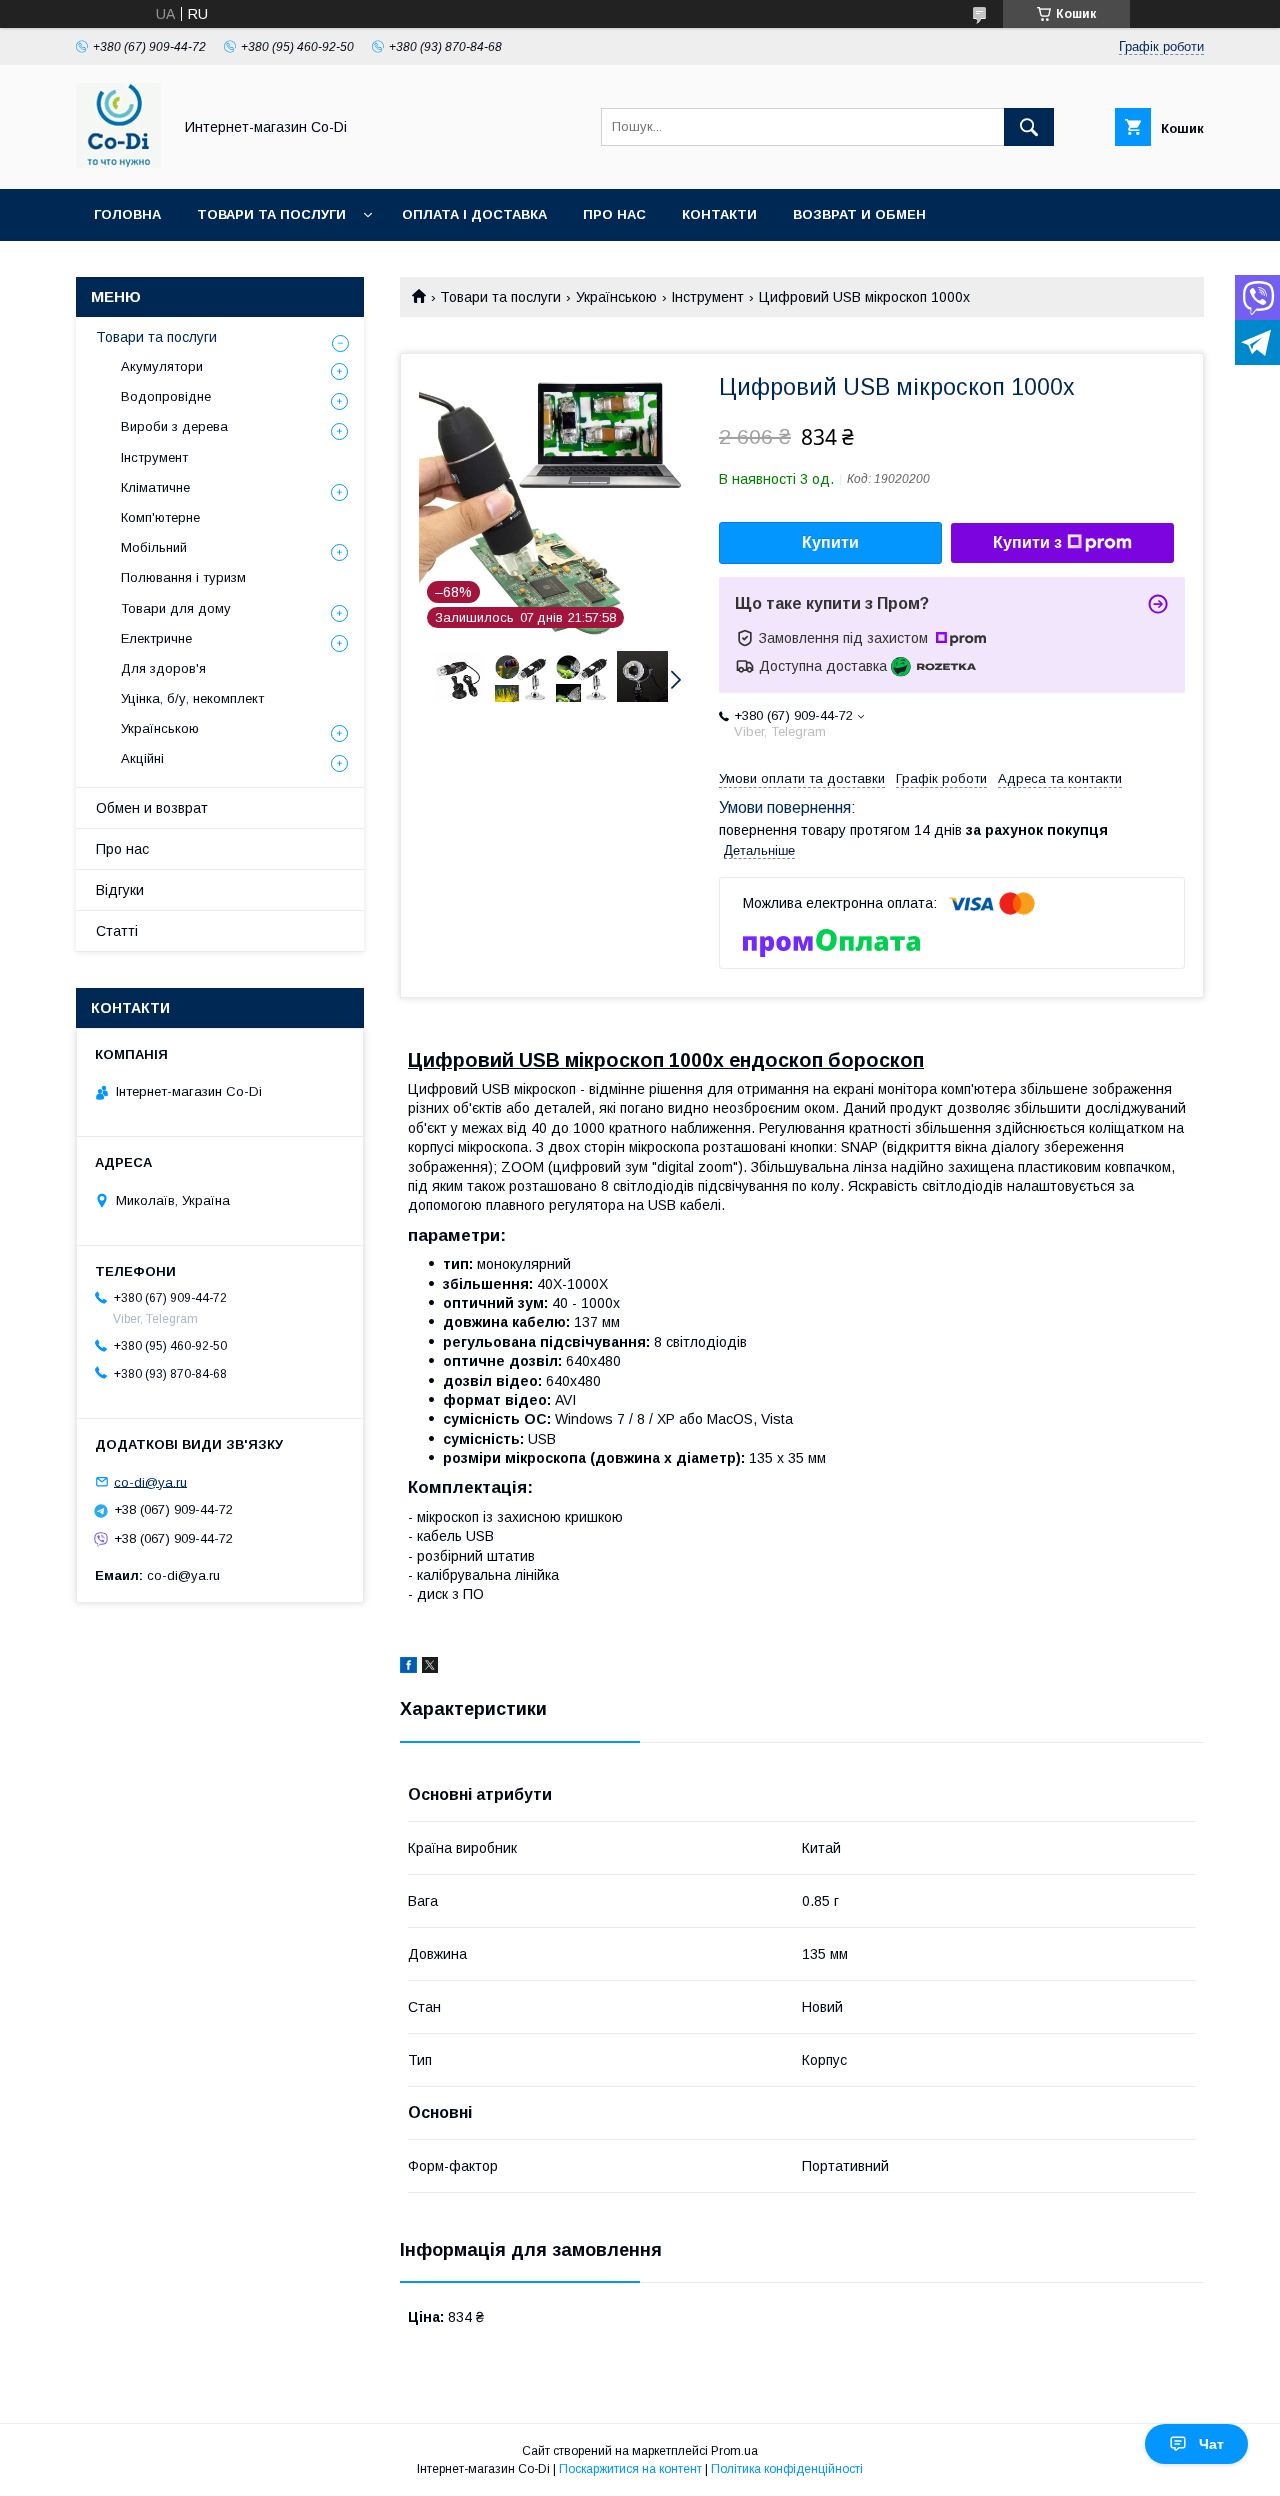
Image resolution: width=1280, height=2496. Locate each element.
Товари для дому (176, 608)
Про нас (614, 214)
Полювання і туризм (183, 577)
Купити (830, 542)
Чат (1211, 2444)
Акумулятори (162, 366)
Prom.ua (734, 2451)
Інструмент (707, 297)
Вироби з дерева (174, 426)
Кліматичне (155, 487)
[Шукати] (1029, 127)
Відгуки (120, 890)
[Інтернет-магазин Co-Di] (118, 163)
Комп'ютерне (160, 517)
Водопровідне (166, 396)
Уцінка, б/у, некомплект (192, 698)
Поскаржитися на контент (630, 2469)
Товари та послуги (271, 214)
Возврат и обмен (859, 214)
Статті (117, 931)
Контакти (719, 214)
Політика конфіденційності (787, 2469)
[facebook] (408, 1668)
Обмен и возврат (152, 808)
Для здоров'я (163, 668)
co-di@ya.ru (150, 1481)
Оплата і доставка (474, 214)
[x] (430, 1668)
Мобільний (154, 547)
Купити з (1027, 542)
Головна (127, 214)
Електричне (156, 638)
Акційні (142, 758)
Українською (616, 297)
